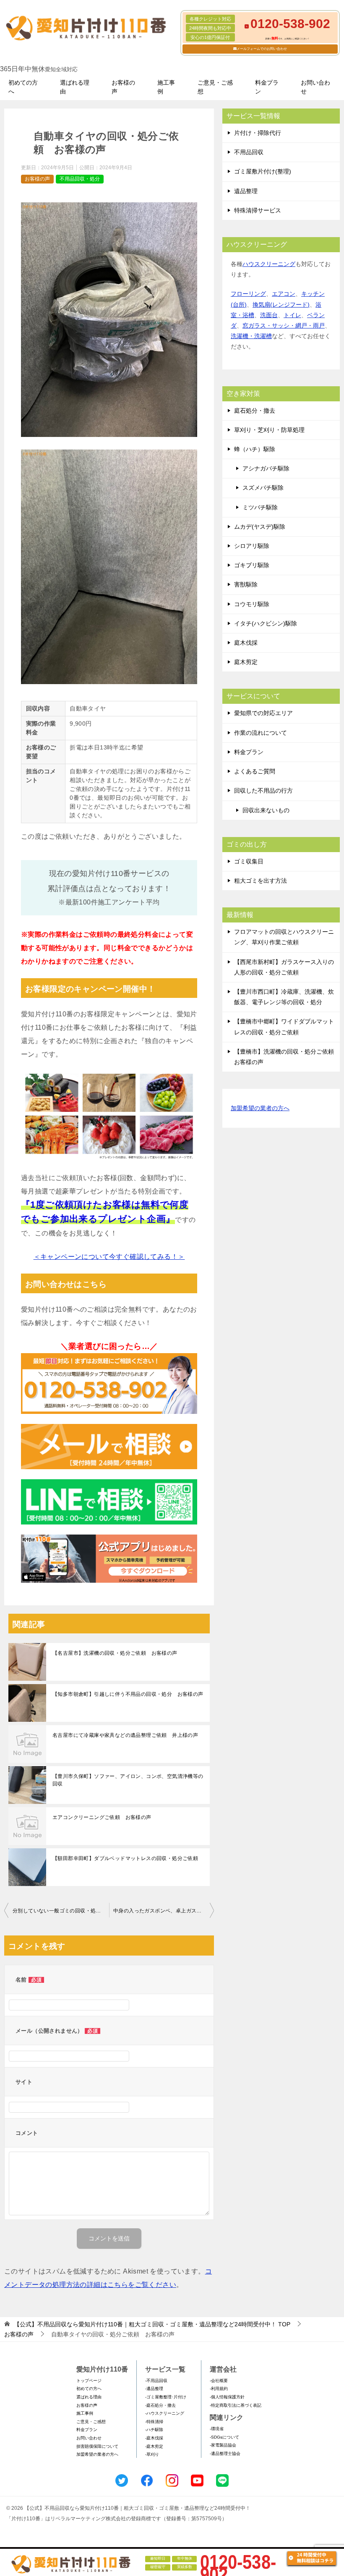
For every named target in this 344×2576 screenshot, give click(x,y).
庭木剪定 (246, 662)
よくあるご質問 (255, 771)
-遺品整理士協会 (225, 2453)
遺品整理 (246, 191)
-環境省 (217, 2429)
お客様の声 (123, 87)
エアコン (284, 294)
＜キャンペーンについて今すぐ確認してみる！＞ (109, 1257)
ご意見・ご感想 (215, 87)
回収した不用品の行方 (263, 791)
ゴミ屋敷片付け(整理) (263, 171)
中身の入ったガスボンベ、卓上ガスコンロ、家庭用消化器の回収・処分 (164, 1911)
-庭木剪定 (154, 2446)
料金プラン (267, 87)
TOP (152, 2324)
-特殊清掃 (154, 2422)
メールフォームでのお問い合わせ (262, 49)
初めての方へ (23, 87)
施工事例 (166, 87)
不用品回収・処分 (80, 179)
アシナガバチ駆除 (266, 468)
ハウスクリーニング (269, 264)
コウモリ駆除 (252, 604)
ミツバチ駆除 (260, 507)
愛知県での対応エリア (263, 713)
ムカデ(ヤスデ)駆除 (260, 527)
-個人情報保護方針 (227, 2397)
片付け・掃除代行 (258, 133)
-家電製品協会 (223, 2445)
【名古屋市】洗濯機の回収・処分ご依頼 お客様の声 (115, 1653)
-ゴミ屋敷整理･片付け (166, 2397)
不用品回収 (249, 152)
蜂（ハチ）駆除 (255, 449)
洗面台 (269, 315)
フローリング (248, 294)
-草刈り (152, 2454)
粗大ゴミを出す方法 (261, 881)
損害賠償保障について (97, 2446)
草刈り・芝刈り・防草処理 (269, 430)
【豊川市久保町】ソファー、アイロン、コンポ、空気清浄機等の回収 (128, 1780)
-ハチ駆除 (154, 2430)
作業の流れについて (261, 733)
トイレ (292, 315)
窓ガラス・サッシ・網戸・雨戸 (284, 326)
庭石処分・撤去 (255, 411)
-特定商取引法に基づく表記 (236, 2405)
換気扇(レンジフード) (281, 305)
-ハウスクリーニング (165, 2413)
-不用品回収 (156, 2381)
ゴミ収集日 (249, 861)
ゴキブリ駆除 (252, 565)
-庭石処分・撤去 (160, 2405)
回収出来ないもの (266, 810)
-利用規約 (219, 2389)
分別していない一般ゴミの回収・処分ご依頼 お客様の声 (61, 1911)
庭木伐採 (246, 643)
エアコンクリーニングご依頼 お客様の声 (102, 1817)
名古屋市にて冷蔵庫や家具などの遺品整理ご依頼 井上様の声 (125, 1735)
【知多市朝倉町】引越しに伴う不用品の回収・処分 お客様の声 (128, 1694)
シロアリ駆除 (252, 546)
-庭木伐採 (154, 2438)
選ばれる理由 (75, 87)
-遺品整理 (154, 2389)
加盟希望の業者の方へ (260, 1108)
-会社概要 (219, 2381)
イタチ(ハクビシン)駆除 (266, 623)
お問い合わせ (315, 87)
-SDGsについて (224, 2437)
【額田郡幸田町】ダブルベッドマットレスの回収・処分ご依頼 (125, 1858)
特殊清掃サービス (258, 210)
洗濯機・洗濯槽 (251, 336)
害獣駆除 (246, 584)
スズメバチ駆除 (263, 488)
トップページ (89, 2381)
